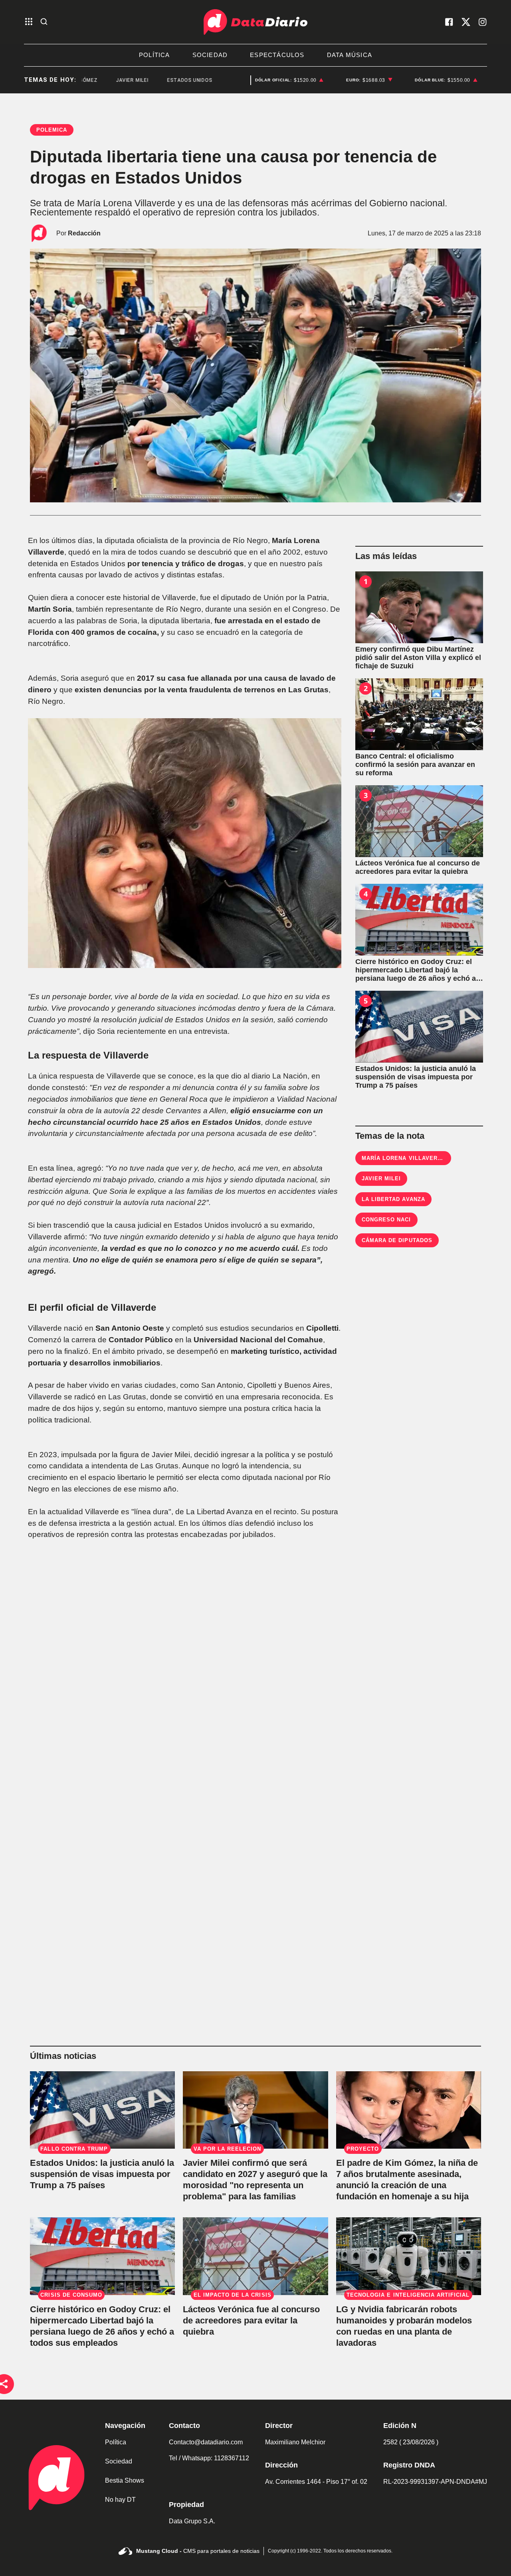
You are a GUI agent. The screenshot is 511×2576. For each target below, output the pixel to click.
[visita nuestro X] (466, 22)
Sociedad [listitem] (210, 55)
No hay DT (120, 2500)
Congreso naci (386, 1220)
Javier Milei (381, 1178)
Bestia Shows (125, 2480)
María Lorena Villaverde (404, 1158)
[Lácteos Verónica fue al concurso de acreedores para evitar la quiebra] (419, 821)
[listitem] (289, 80)
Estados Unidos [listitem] (149, 80)
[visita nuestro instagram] (483, 22)
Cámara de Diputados (397, 1240)
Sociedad (119, 2461)
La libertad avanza (393, 1199)
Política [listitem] (154, 55)
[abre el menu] (29, 22)
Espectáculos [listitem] (277, 55)
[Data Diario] (255, 22)
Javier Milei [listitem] (91, 80)
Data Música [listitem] (350, 55)
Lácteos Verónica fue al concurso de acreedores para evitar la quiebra (251, 2320)
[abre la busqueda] (44, 22)
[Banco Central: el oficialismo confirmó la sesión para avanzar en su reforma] (419, 714)
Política (116, 2442)
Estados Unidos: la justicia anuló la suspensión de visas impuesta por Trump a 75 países (102, 2174)
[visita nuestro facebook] (449, 22)
